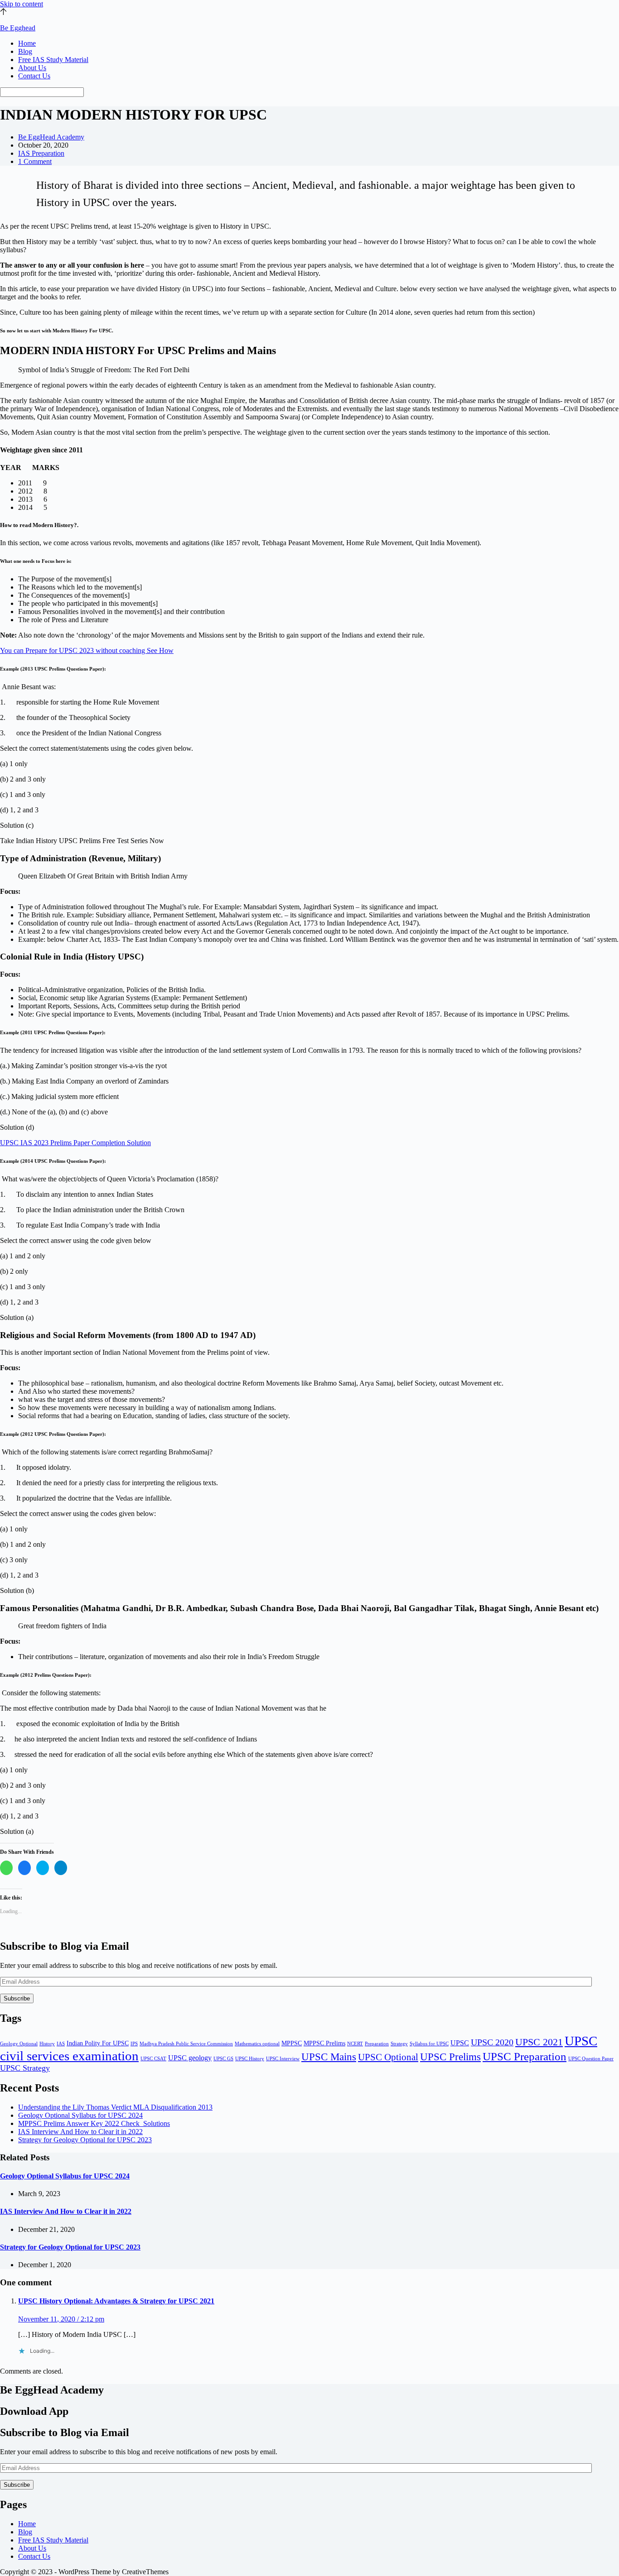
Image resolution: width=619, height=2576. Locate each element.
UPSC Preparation (525, 2056)
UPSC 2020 (492, 2042)
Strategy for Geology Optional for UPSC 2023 (85, 2140)
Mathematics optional (257, 2044)
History (47, 2044)
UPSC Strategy (25, 2068)
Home (27, 43)
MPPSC (292, 2043)
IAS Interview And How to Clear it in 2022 (80, 2132)
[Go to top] (3, 12)
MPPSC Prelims (324, 2043)
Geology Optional (19, 2044)
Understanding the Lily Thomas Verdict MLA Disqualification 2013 (115, 2107)
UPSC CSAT (153, 2059)
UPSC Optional (388, 2057)
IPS (134, 2044)
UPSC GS (223, 2059)
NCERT (355, 2044)
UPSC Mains (329, 2057)
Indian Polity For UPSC (98, 2043)
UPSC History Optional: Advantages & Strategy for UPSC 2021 (116, 2301)
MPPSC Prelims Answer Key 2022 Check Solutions (94, 2123)
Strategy (399, 2044)
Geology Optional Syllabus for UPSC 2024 (80, 2115)
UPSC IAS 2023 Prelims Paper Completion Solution (75, 1143)
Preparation (377, 2044)
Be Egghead (18, 28)
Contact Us (34, 76)
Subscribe (17, 1998)
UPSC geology (190, 2058)
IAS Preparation (41, 153)
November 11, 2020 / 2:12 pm (61, 2319)
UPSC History (250, 2059)
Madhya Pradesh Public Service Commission (186, 2044)
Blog (25, 51)
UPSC (460, 2043)
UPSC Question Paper (591, 2059)
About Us (32, 68)
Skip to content (22, 4)
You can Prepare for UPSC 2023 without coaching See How (87, 650)
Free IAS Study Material (53, 60)
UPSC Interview (283, 2059)
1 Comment (35, 161)
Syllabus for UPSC (429, 2044)
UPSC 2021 (539, 2042)
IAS (61, 2044)
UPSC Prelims (450, 2057)
